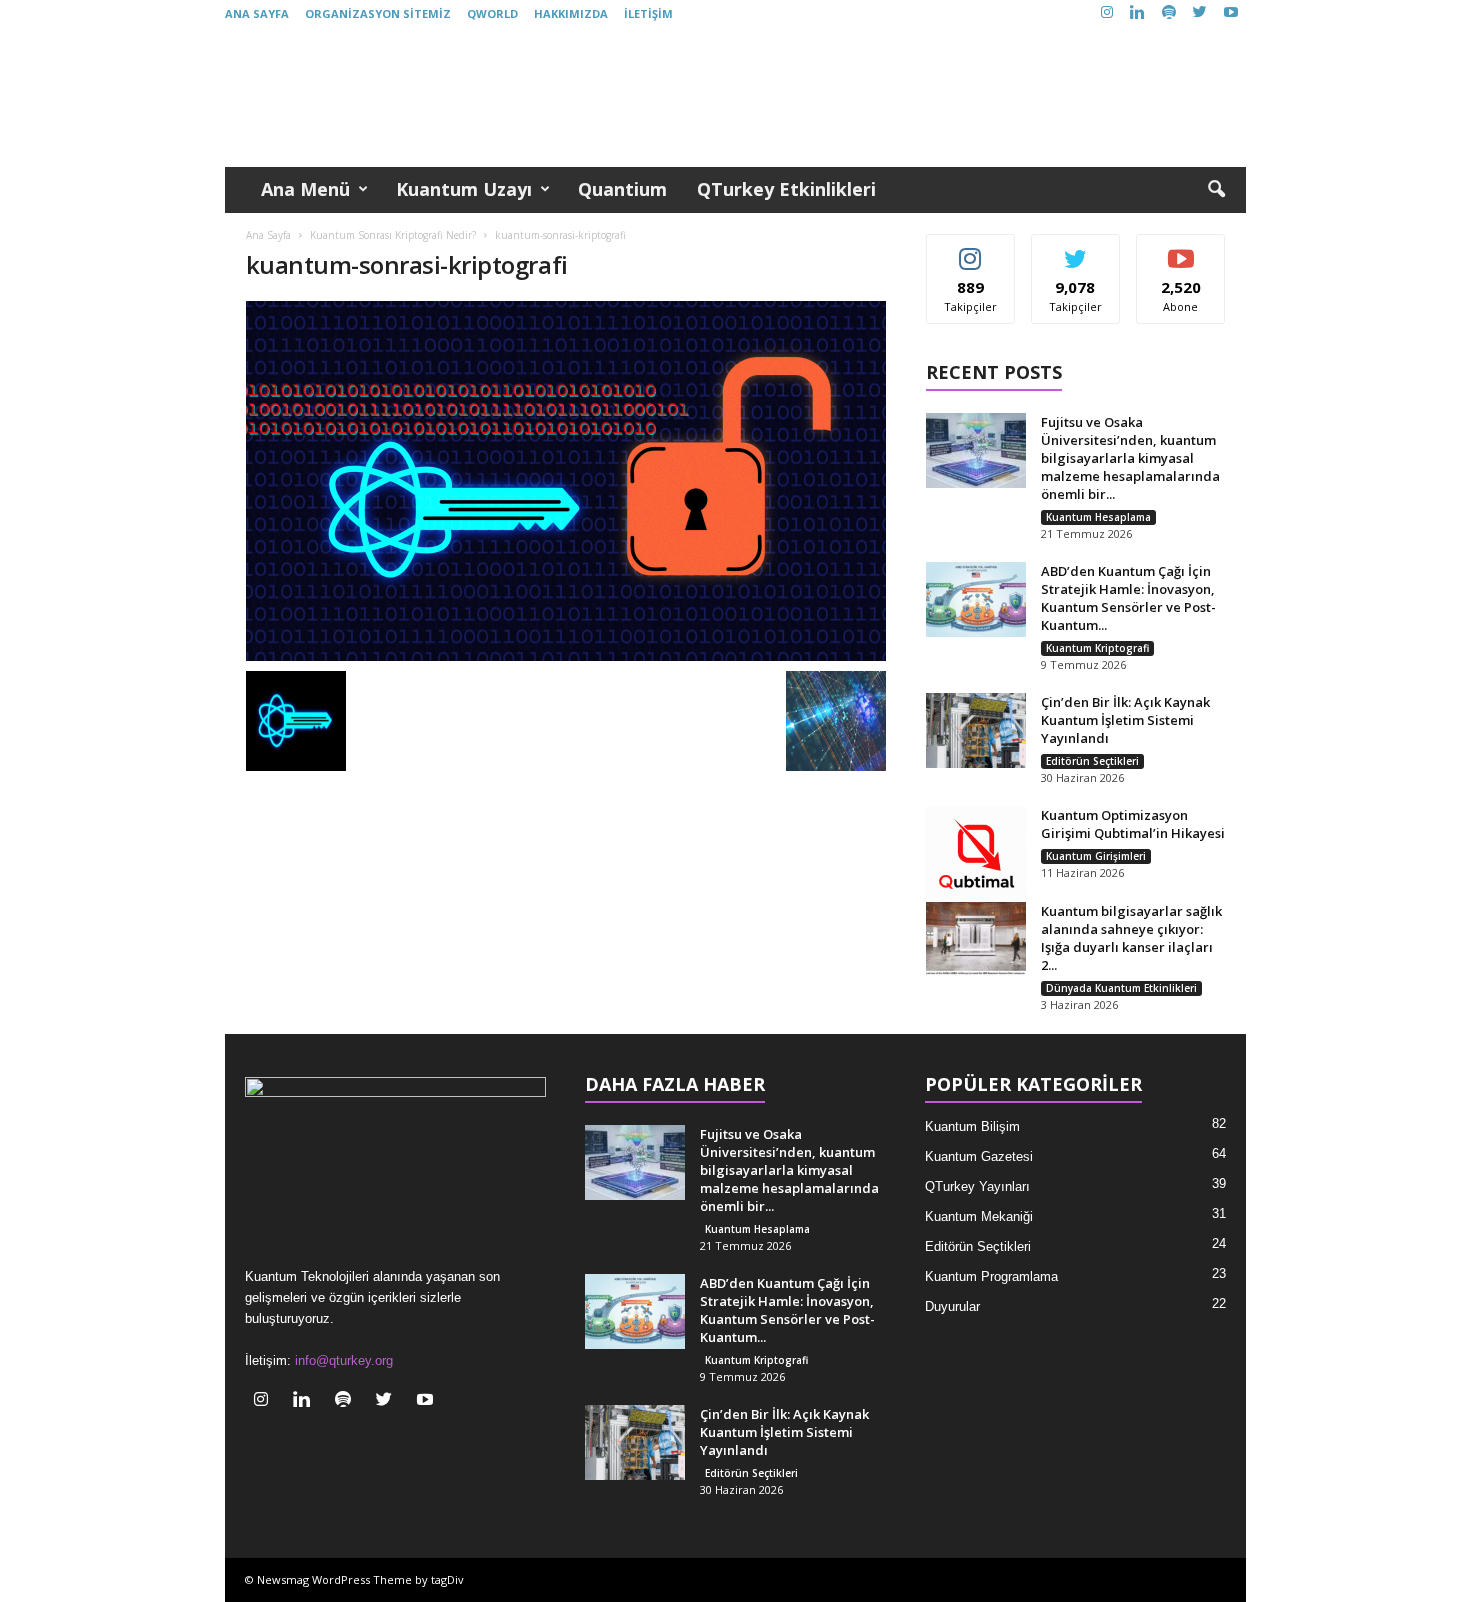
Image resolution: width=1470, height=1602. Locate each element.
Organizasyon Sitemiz (378, 13)
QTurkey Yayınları (977, 1186)
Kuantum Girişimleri (1096, 856)
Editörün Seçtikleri (1092, 761)
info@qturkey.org (344, 1360)
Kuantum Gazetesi (979, 1156)
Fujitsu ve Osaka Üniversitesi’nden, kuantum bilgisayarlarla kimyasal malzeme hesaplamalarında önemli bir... (1130, 458)
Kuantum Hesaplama (1098, 517)
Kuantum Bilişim (972, 1126)
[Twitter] (1200, 13)
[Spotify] (1169, 13)
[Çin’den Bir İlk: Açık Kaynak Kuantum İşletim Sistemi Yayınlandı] (976, 730)
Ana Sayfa (257, 13)
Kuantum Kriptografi (1097, 648)
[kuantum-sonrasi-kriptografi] (566, 481)
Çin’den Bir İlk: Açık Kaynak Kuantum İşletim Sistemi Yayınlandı (1125, 720)
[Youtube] (1231, 13)
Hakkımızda (571, 13)
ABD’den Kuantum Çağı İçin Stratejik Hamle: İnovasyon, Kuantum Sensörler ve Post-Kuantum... (1128, 598)
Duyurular (952, 1306)
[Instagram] (1107, 13)
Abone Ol (1181, 249)
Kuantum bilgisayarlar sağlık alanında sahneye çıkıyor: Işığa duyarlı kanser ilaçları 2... (1131, 938)
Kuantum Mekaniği (979, 1216)
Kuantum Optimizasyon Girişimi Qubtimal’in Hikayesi (1133, 824)
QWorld (492, 13)
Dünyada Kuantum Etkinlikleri (1121, 988)
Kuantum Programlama (991, 1276)
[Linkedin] (1138, 13)
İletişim (648, 13)
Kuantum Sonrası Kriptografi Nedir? (393, 235)
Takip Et (970, 249)
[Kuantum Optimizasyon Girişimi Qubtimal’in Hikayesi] (976, 856)
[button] (1216, 190)
